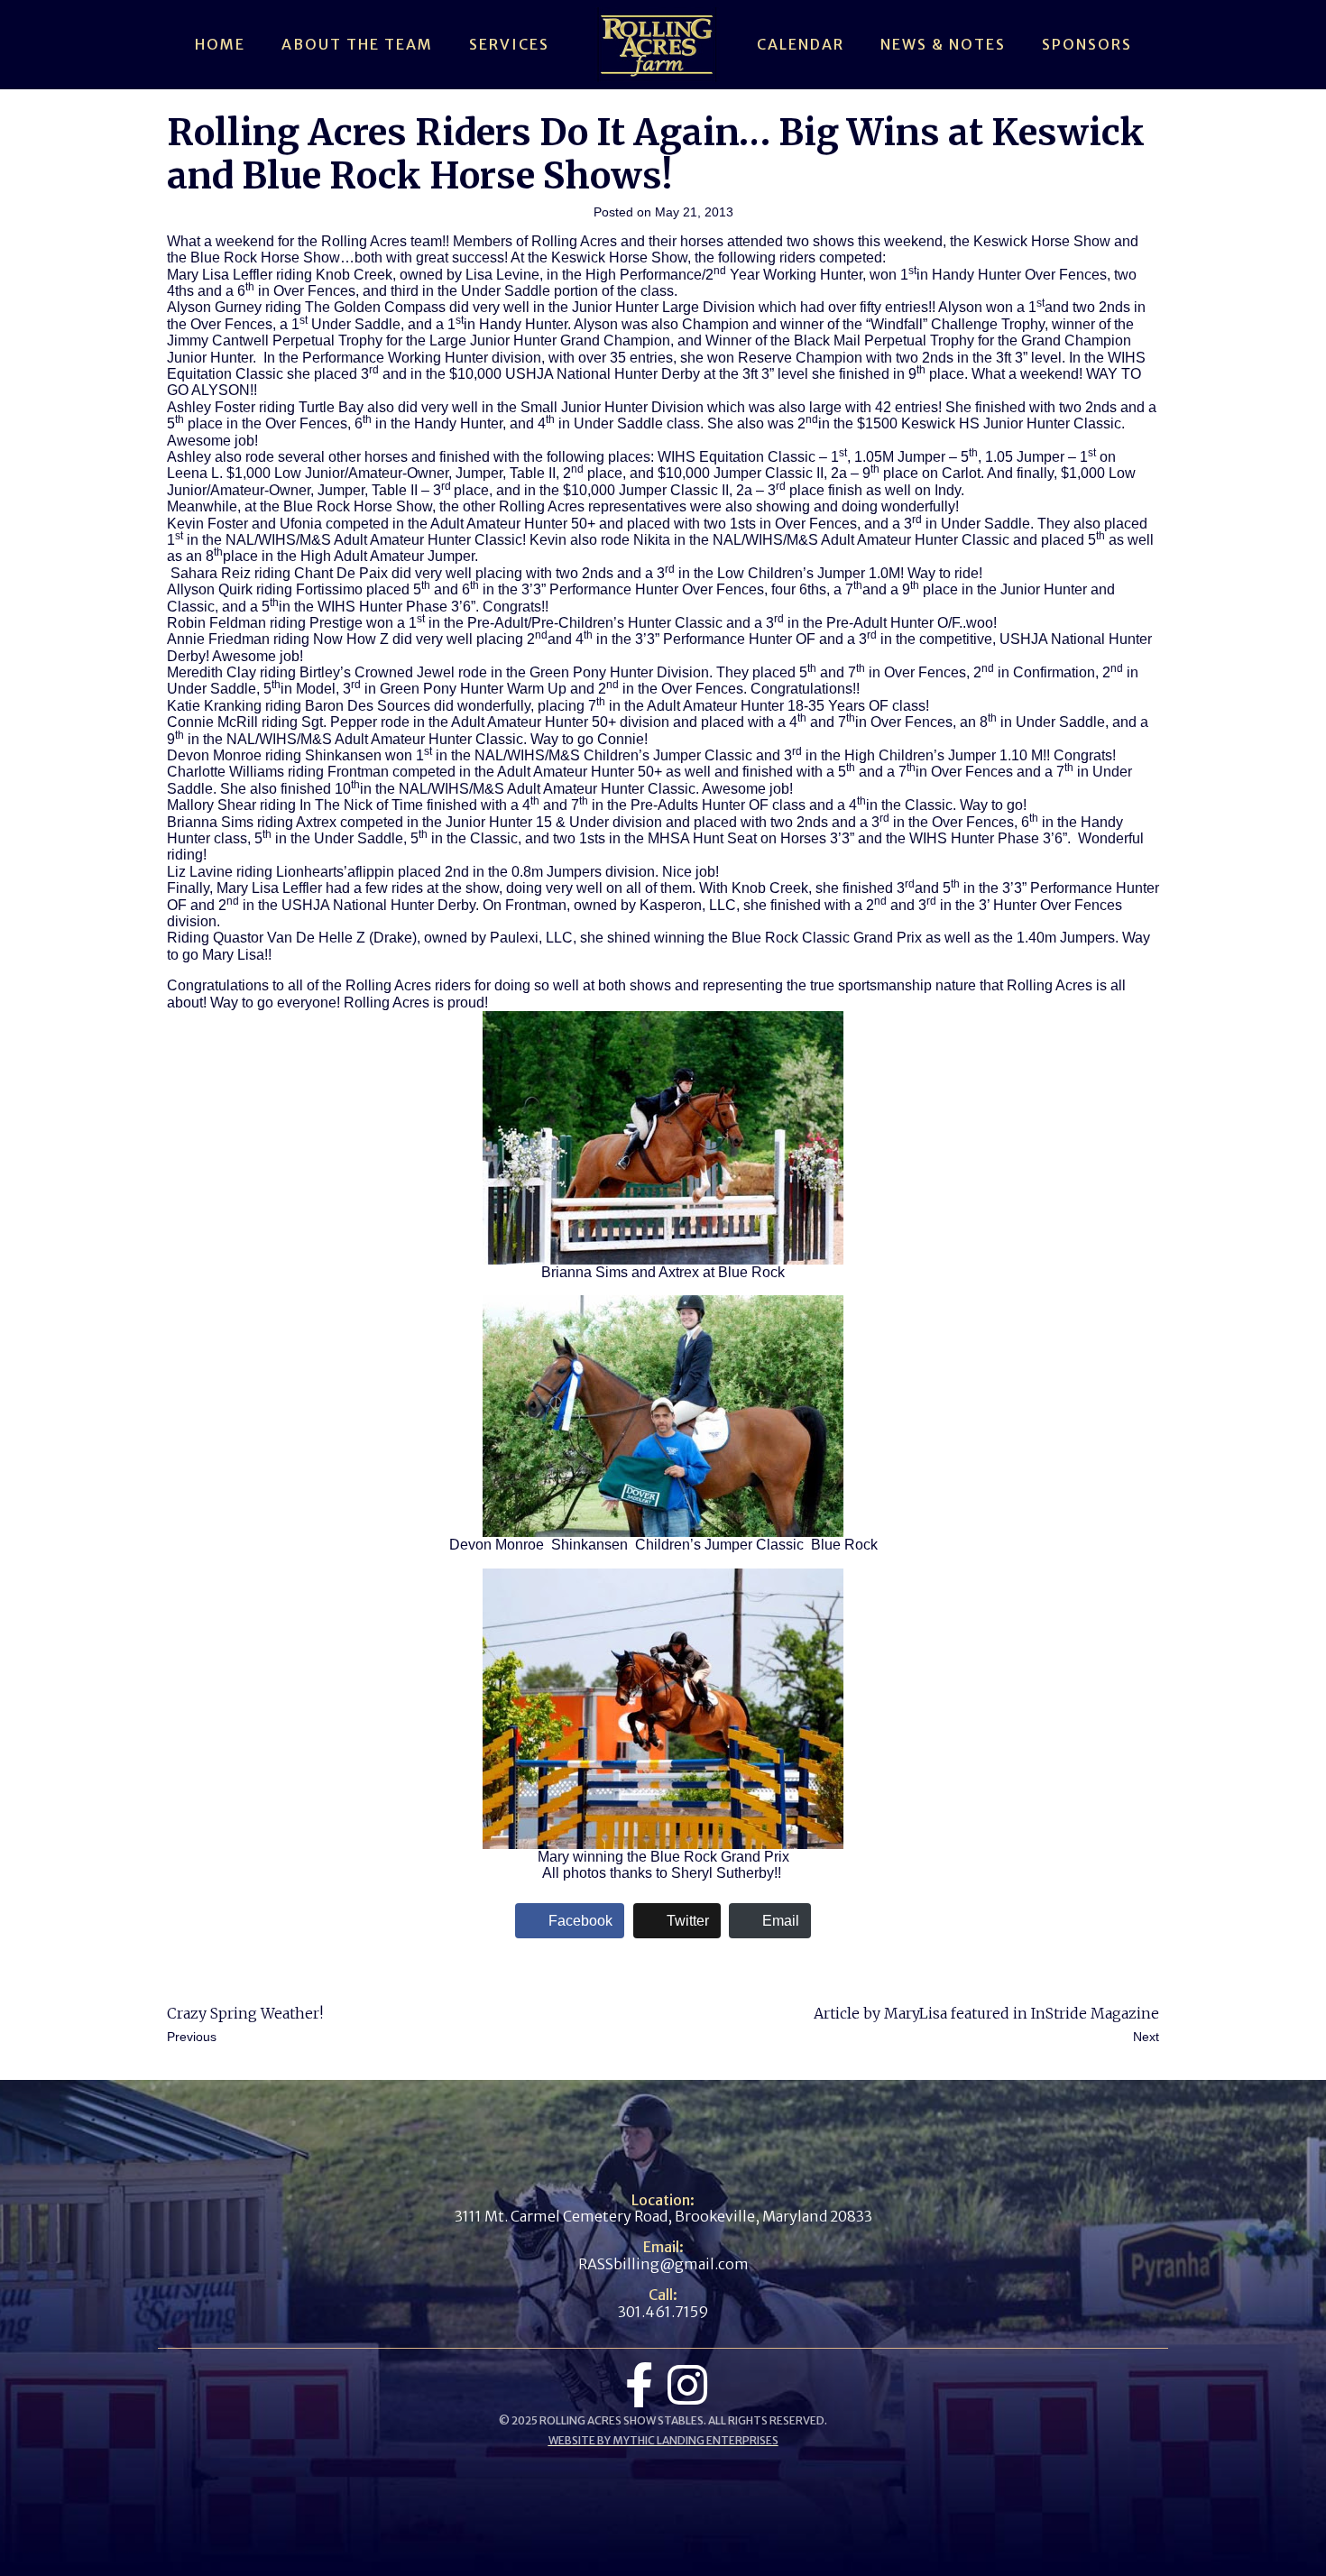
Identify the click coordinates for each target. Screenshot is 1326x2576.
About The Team (357, 44)
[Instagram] (687, 2385)
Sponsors (1087, 44)
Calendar (801, 44)
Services (509, 44)
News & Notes (943, 44)
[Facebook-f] (639, 2385)
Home (220, 44)
